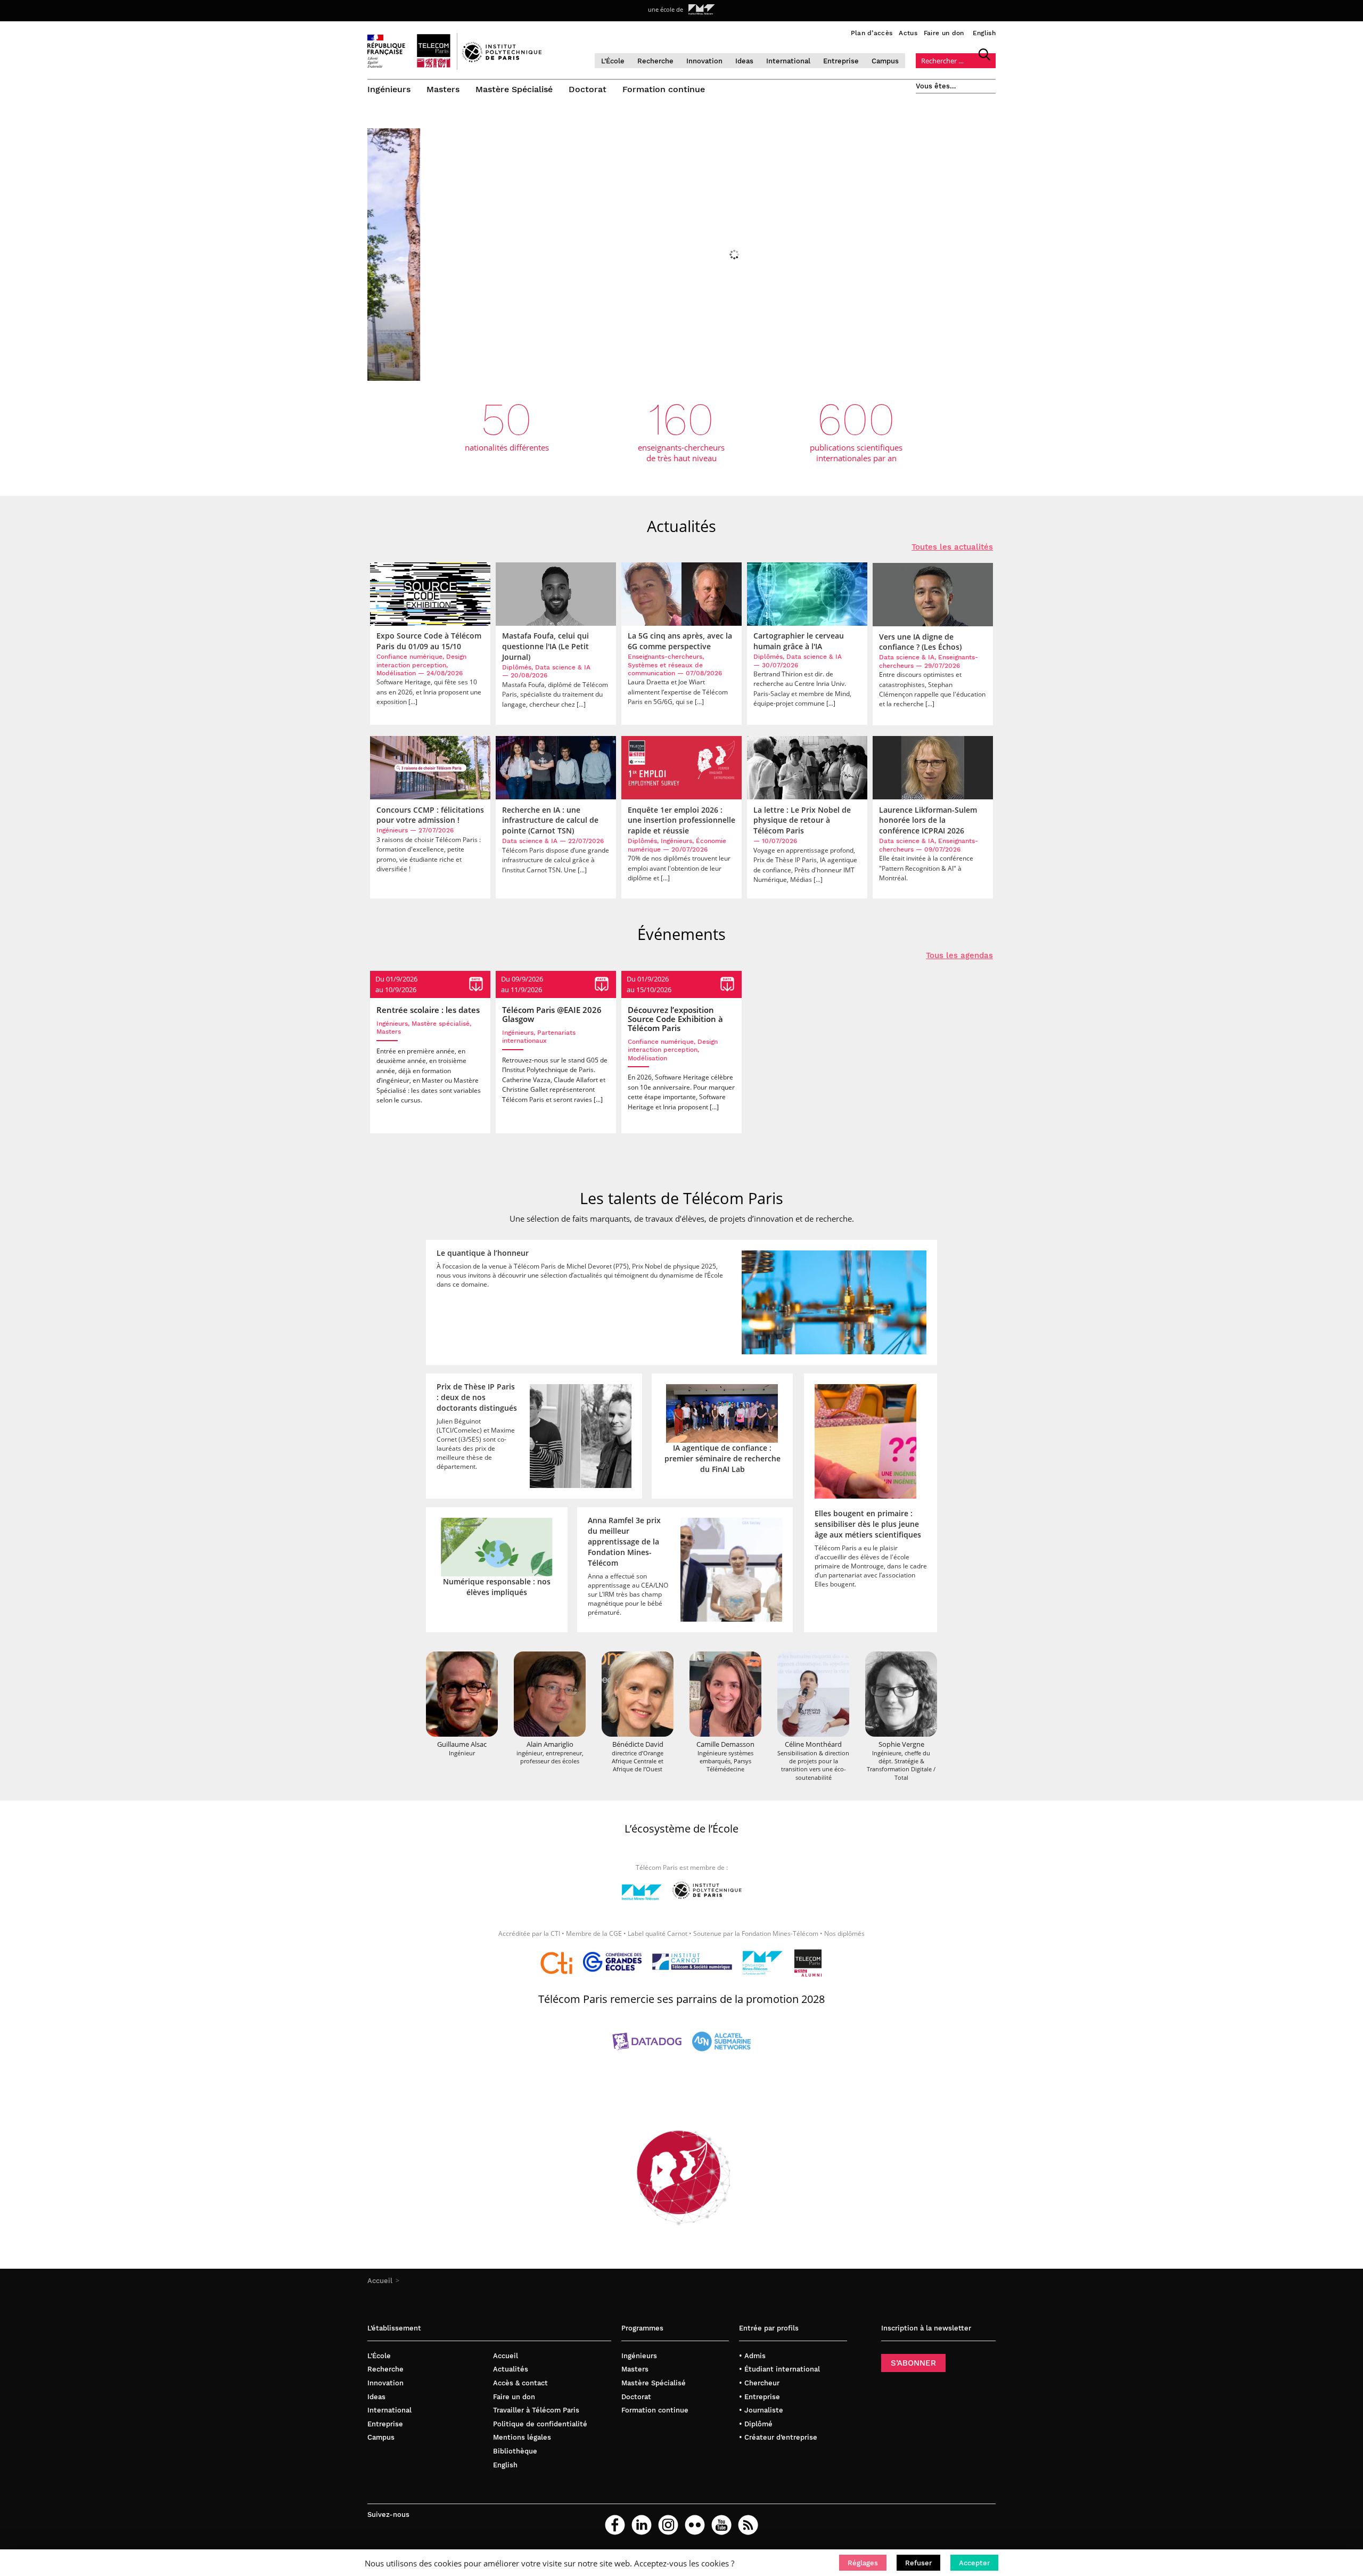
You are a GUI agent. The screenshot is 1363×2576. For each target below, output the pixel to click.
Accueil (380, 2281)
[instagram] (668, 2525)
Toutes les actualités (952, 547)
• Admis (752, 2356)
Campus (885, 61)
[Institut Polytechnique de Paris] (502, 60)
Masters (443, 89)
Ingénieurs (389, 89)
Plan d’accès (872, 33)
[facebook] (615, 2525)
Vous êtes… (936, 86)
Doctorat (588, 89)
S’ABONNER (913, 2363)
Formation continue (664, 89)
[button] (863, 2563)
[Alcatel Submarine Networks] (721, 2043)
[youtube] (721, 2525)
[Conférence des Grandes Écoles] (612, 1963)
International (788, 61)
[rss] (748, 2525)
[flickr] (695, 2525)
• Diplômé (756, 2424)
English (984, 33)
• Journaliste (761, 2410)
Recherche (655, 61)
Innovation (704, 61)
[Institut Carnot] (692, 1963)
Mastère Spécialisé (514, 89)
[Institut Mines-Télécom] (642, 1896)
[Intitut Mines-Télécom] (702, 10)
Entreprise (841, 61)
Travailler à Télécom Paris (536, 2410)
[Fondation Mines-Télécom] (763, 1963)
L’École (613, 61)
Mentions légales (522, 2437)
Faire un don (944, 33)
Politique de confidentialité (540, 2424)
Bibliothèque (515, 2451)
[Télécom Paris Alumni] (808, 1963)
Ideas (744, 61)
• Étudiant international (779, 2369)
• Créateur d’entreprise (778, 2437)
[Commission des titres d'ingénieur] (556, 1963)
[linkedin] (642, 2525)
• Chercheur (759, 2383)
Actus (908, 33)
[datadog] (647, 2043)
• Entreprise (759, 2397)
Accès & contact (520, 2383)
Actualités (511, 2369)
